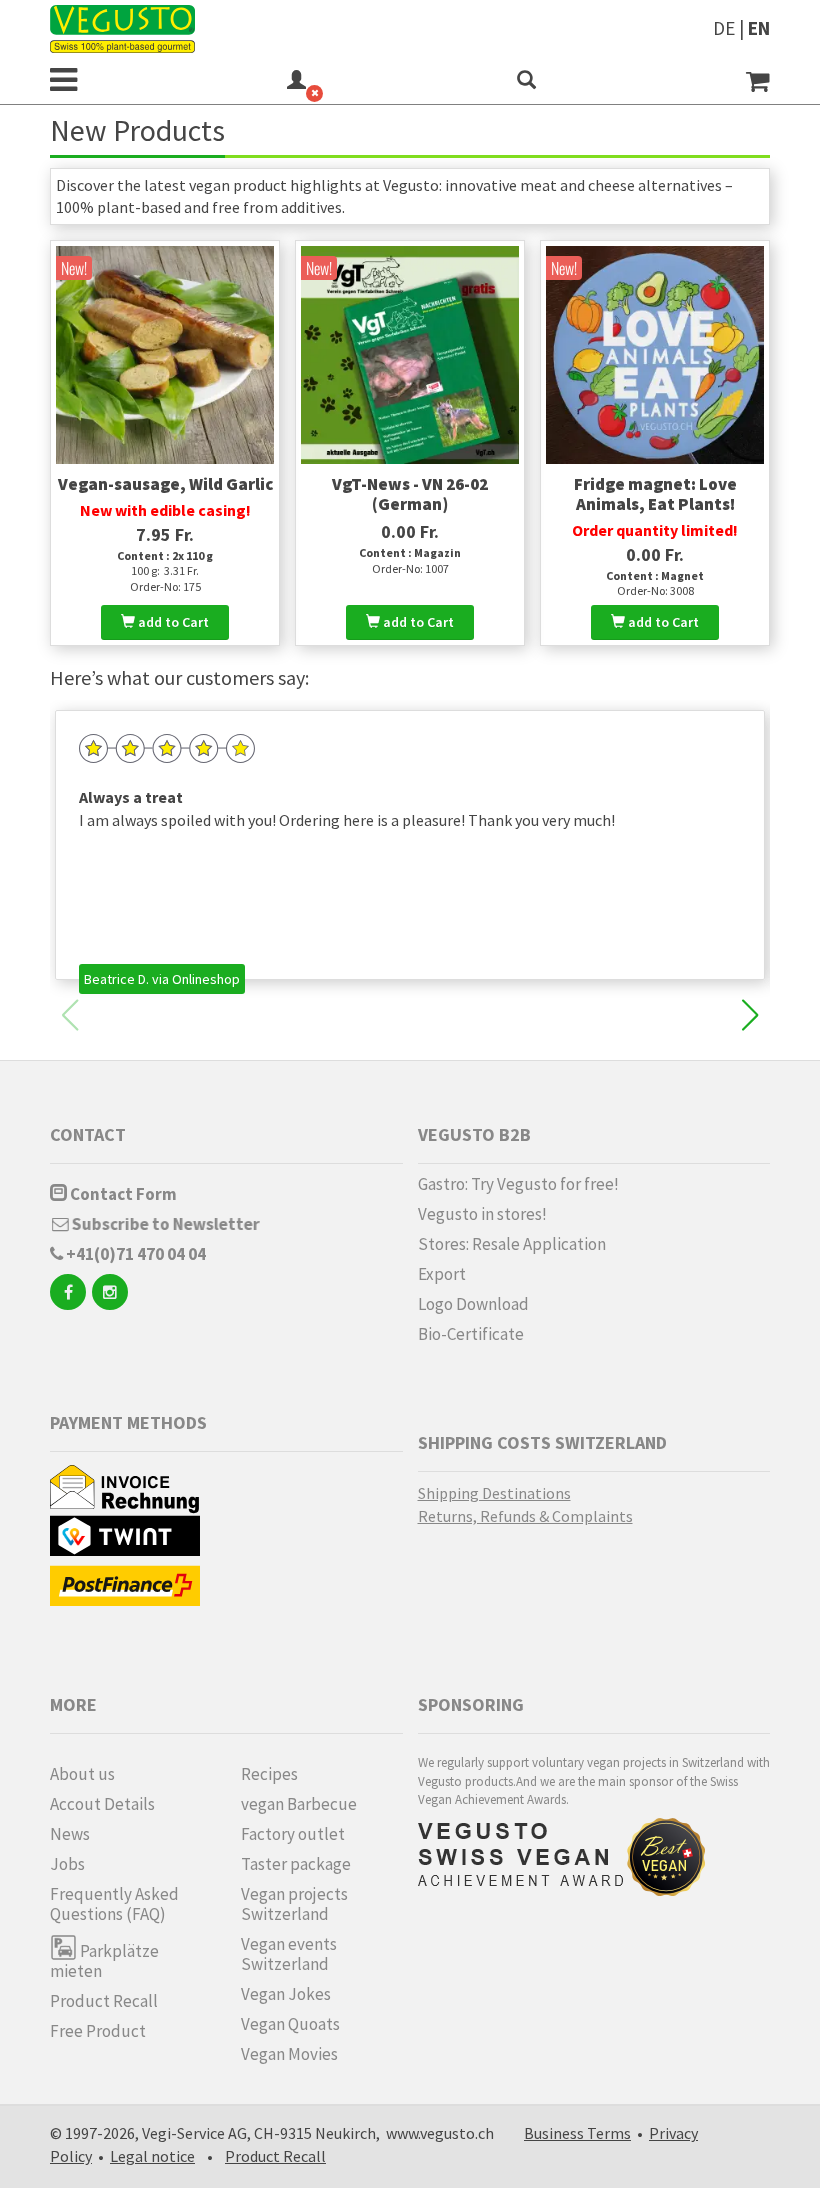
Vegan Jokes (286, 1994)
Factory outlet (293, 1834)
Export (442, 1274)
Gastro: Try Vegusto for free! (518, 1184)
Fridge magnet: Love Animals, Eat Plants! (655, 494)
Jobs (67, 1864)
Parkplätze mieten (104, 1960)
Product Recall (104, 2001)
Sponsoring (471, 1704)
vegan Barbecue (299, 1804)
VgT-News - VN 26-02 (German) (410, 494)
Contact (88, 1134)
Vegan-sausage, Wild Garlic (165, 484)
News (70, 1834)
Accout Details (102, 1804)
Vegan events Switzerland (289, 1954)
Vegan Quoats (290, 2024)
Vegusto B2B (474, 1134)
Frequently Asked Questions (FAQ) (114, 1904)
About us (82, 1774)
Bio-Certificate (471, 1334)
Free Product (98, 2031)
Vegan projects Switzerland (294, 1904)
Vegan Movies (289, 2054)
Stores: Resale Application (512, 1244)
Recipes (269, 1774)
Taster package (296, 1864)
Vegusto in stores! (482, 1214)
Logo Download (473, 1304)
